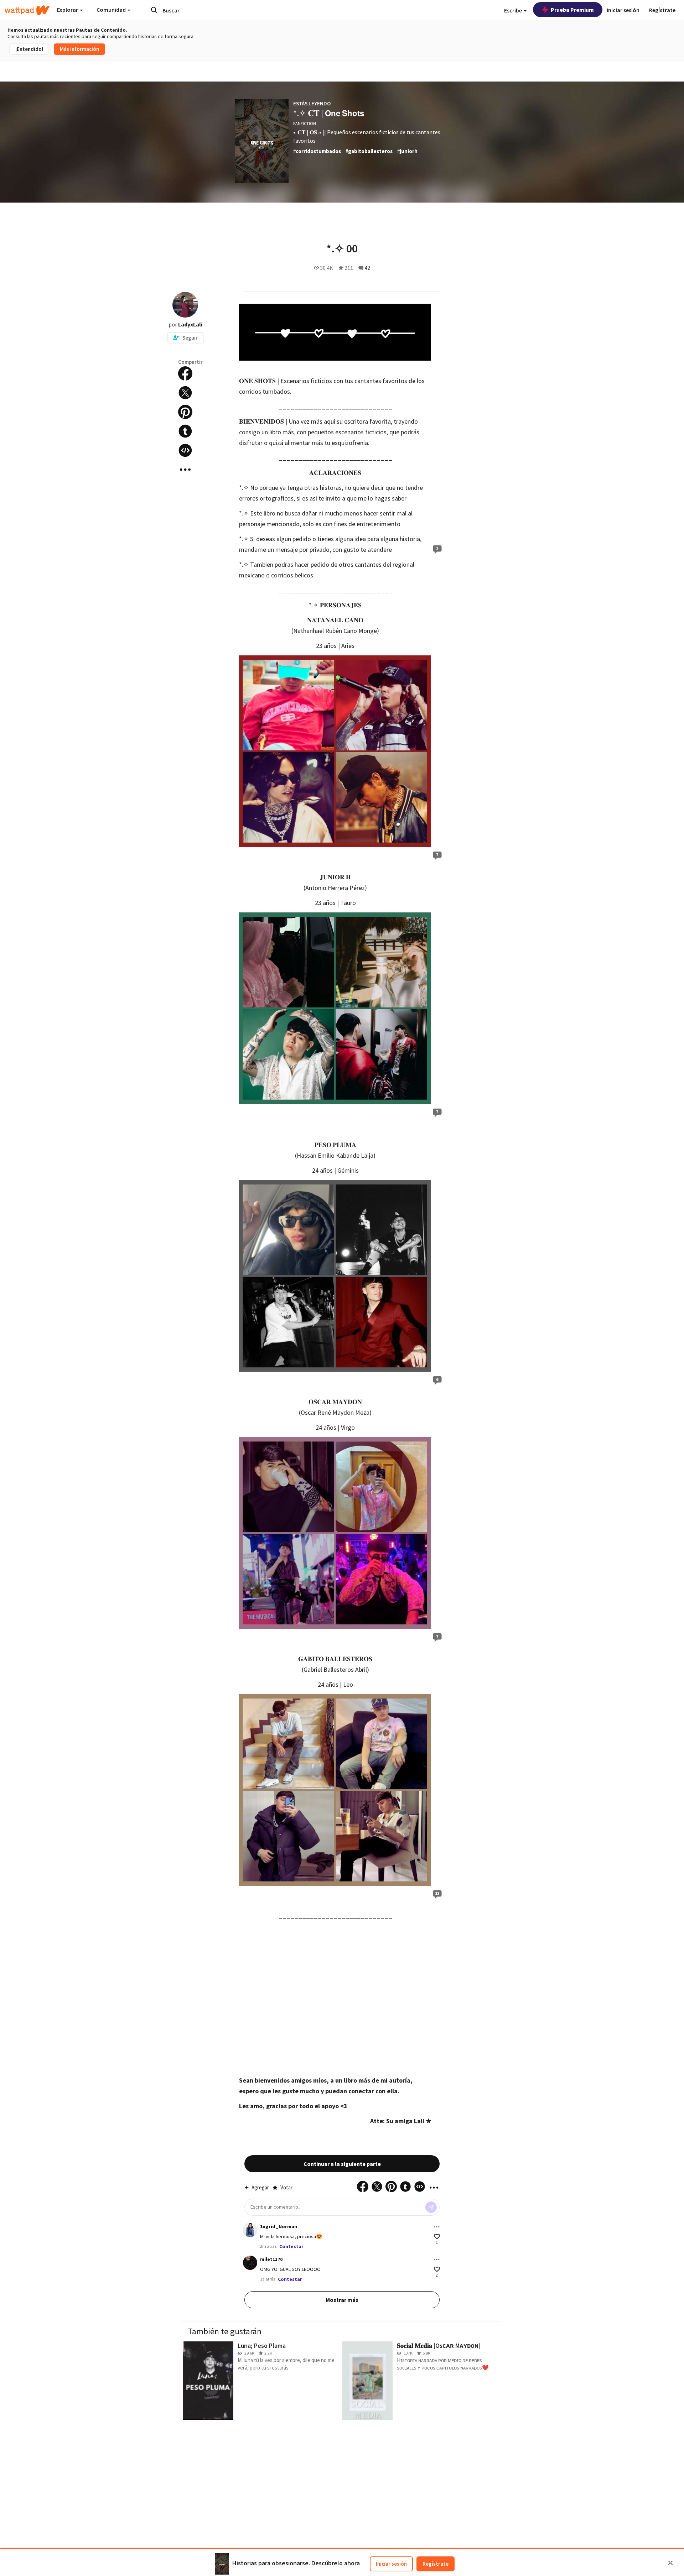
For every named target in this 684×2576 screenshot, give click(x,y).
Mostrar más (342, 2300)
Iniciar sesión (391, 2564)
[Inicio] (27, 10)
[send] (431, 2207)
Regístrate (436, 2564)
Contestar (291, 2246)
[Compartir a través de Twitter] (185, 393)
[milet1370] (250, 2263)
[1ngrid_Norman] (250, 2230)
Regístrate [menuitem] (662, 10)
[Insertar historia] (185, 450)
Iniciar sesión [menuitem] (623, 10)
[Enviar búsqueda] (154, 10)
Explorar (68, 10)
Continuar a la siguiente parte (342, 2164)
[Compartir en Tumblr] (185, 431)
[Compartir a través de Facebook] (185, 373)
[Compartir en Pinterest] (185, 412)
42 (367, 268)
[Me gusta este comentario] (437, 2237)
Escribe (514, 10)
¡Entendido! (29, 49)
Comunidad (112, 10)
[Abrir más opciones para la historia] (185, 470)
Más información (79, 49)
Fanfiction (305, 123)
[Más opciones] (437, 2227)
